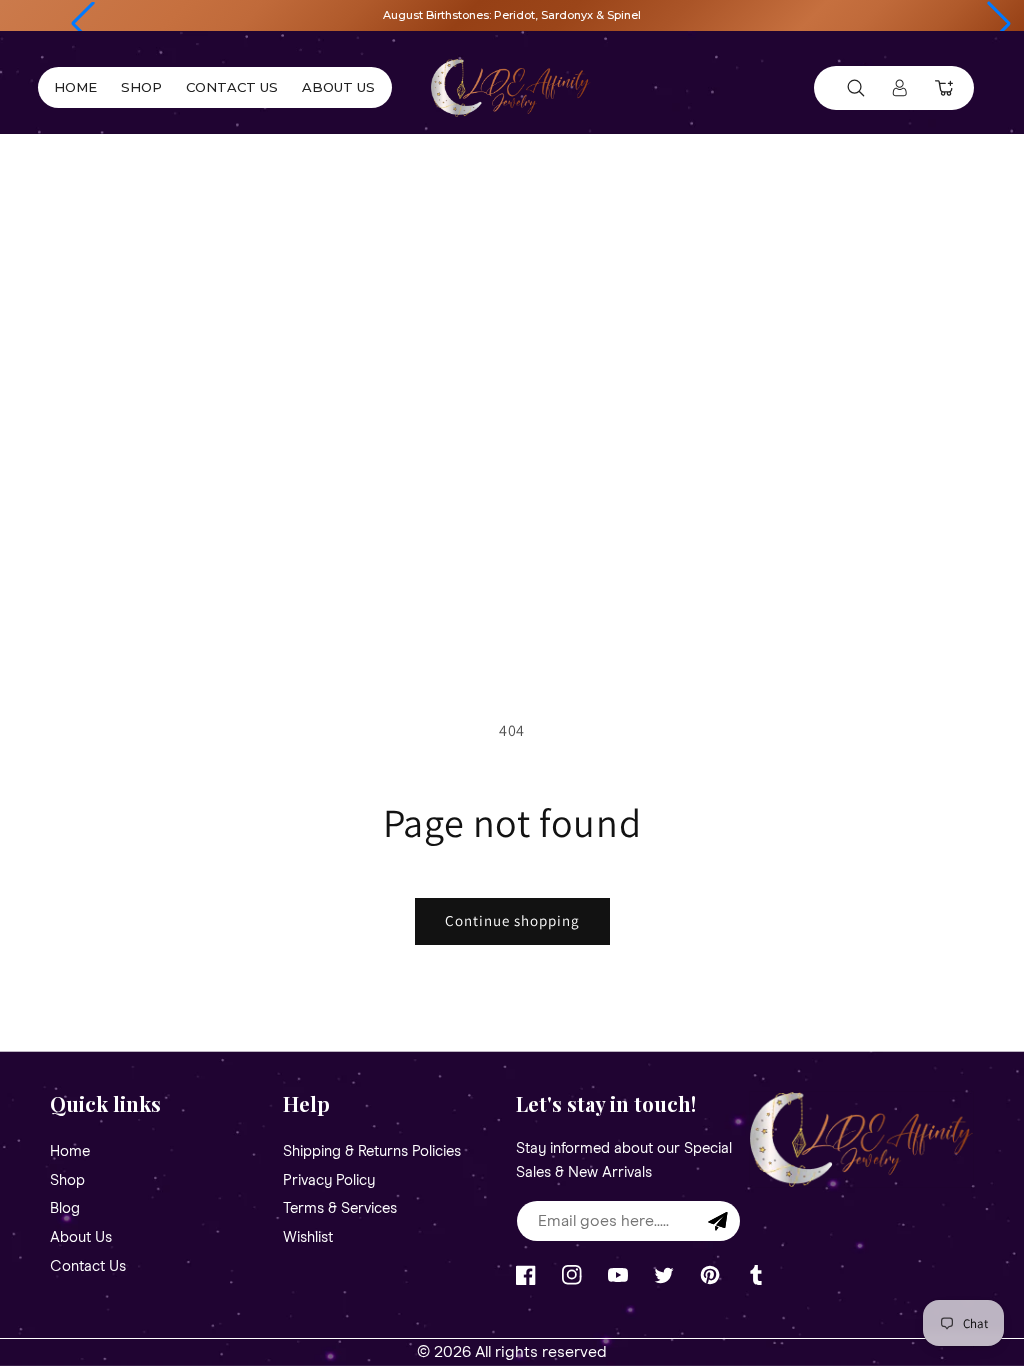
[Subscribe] (718, 1221)
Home (70, 1152)
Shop (67, 1180)
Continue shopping (512, 920)
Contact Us (88, 1266)
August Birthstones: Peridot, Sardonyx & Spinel (512, 15)
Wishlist (308, 1237)
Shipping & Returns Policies (372, 1152)
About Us (81, 1237)
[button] (83, 24)
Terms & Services (340, 1208)
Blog (65, 1208)
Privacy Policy (329, 1180)
